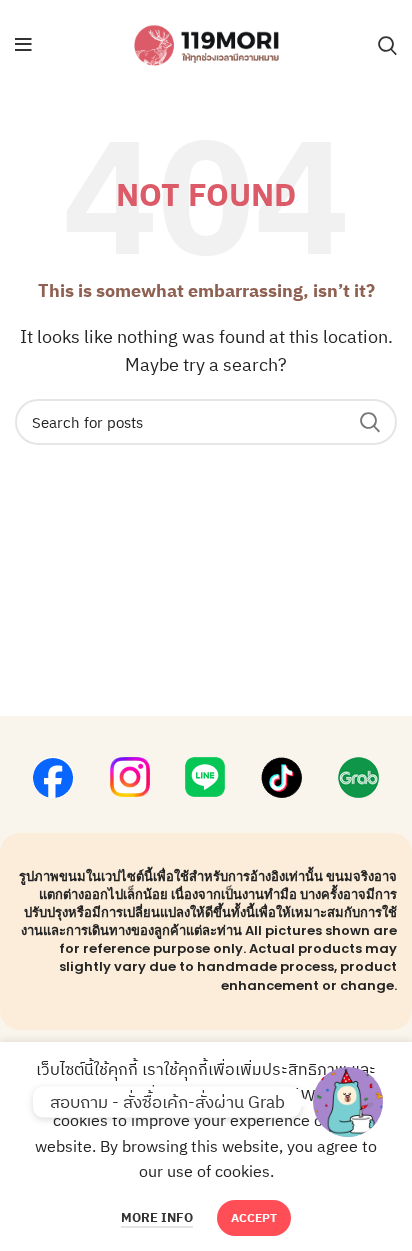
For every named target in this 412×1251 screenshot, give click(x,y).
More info (157, 1217)
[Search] (387, 45)
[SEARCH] (370, 422)
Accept (254, 1217)
